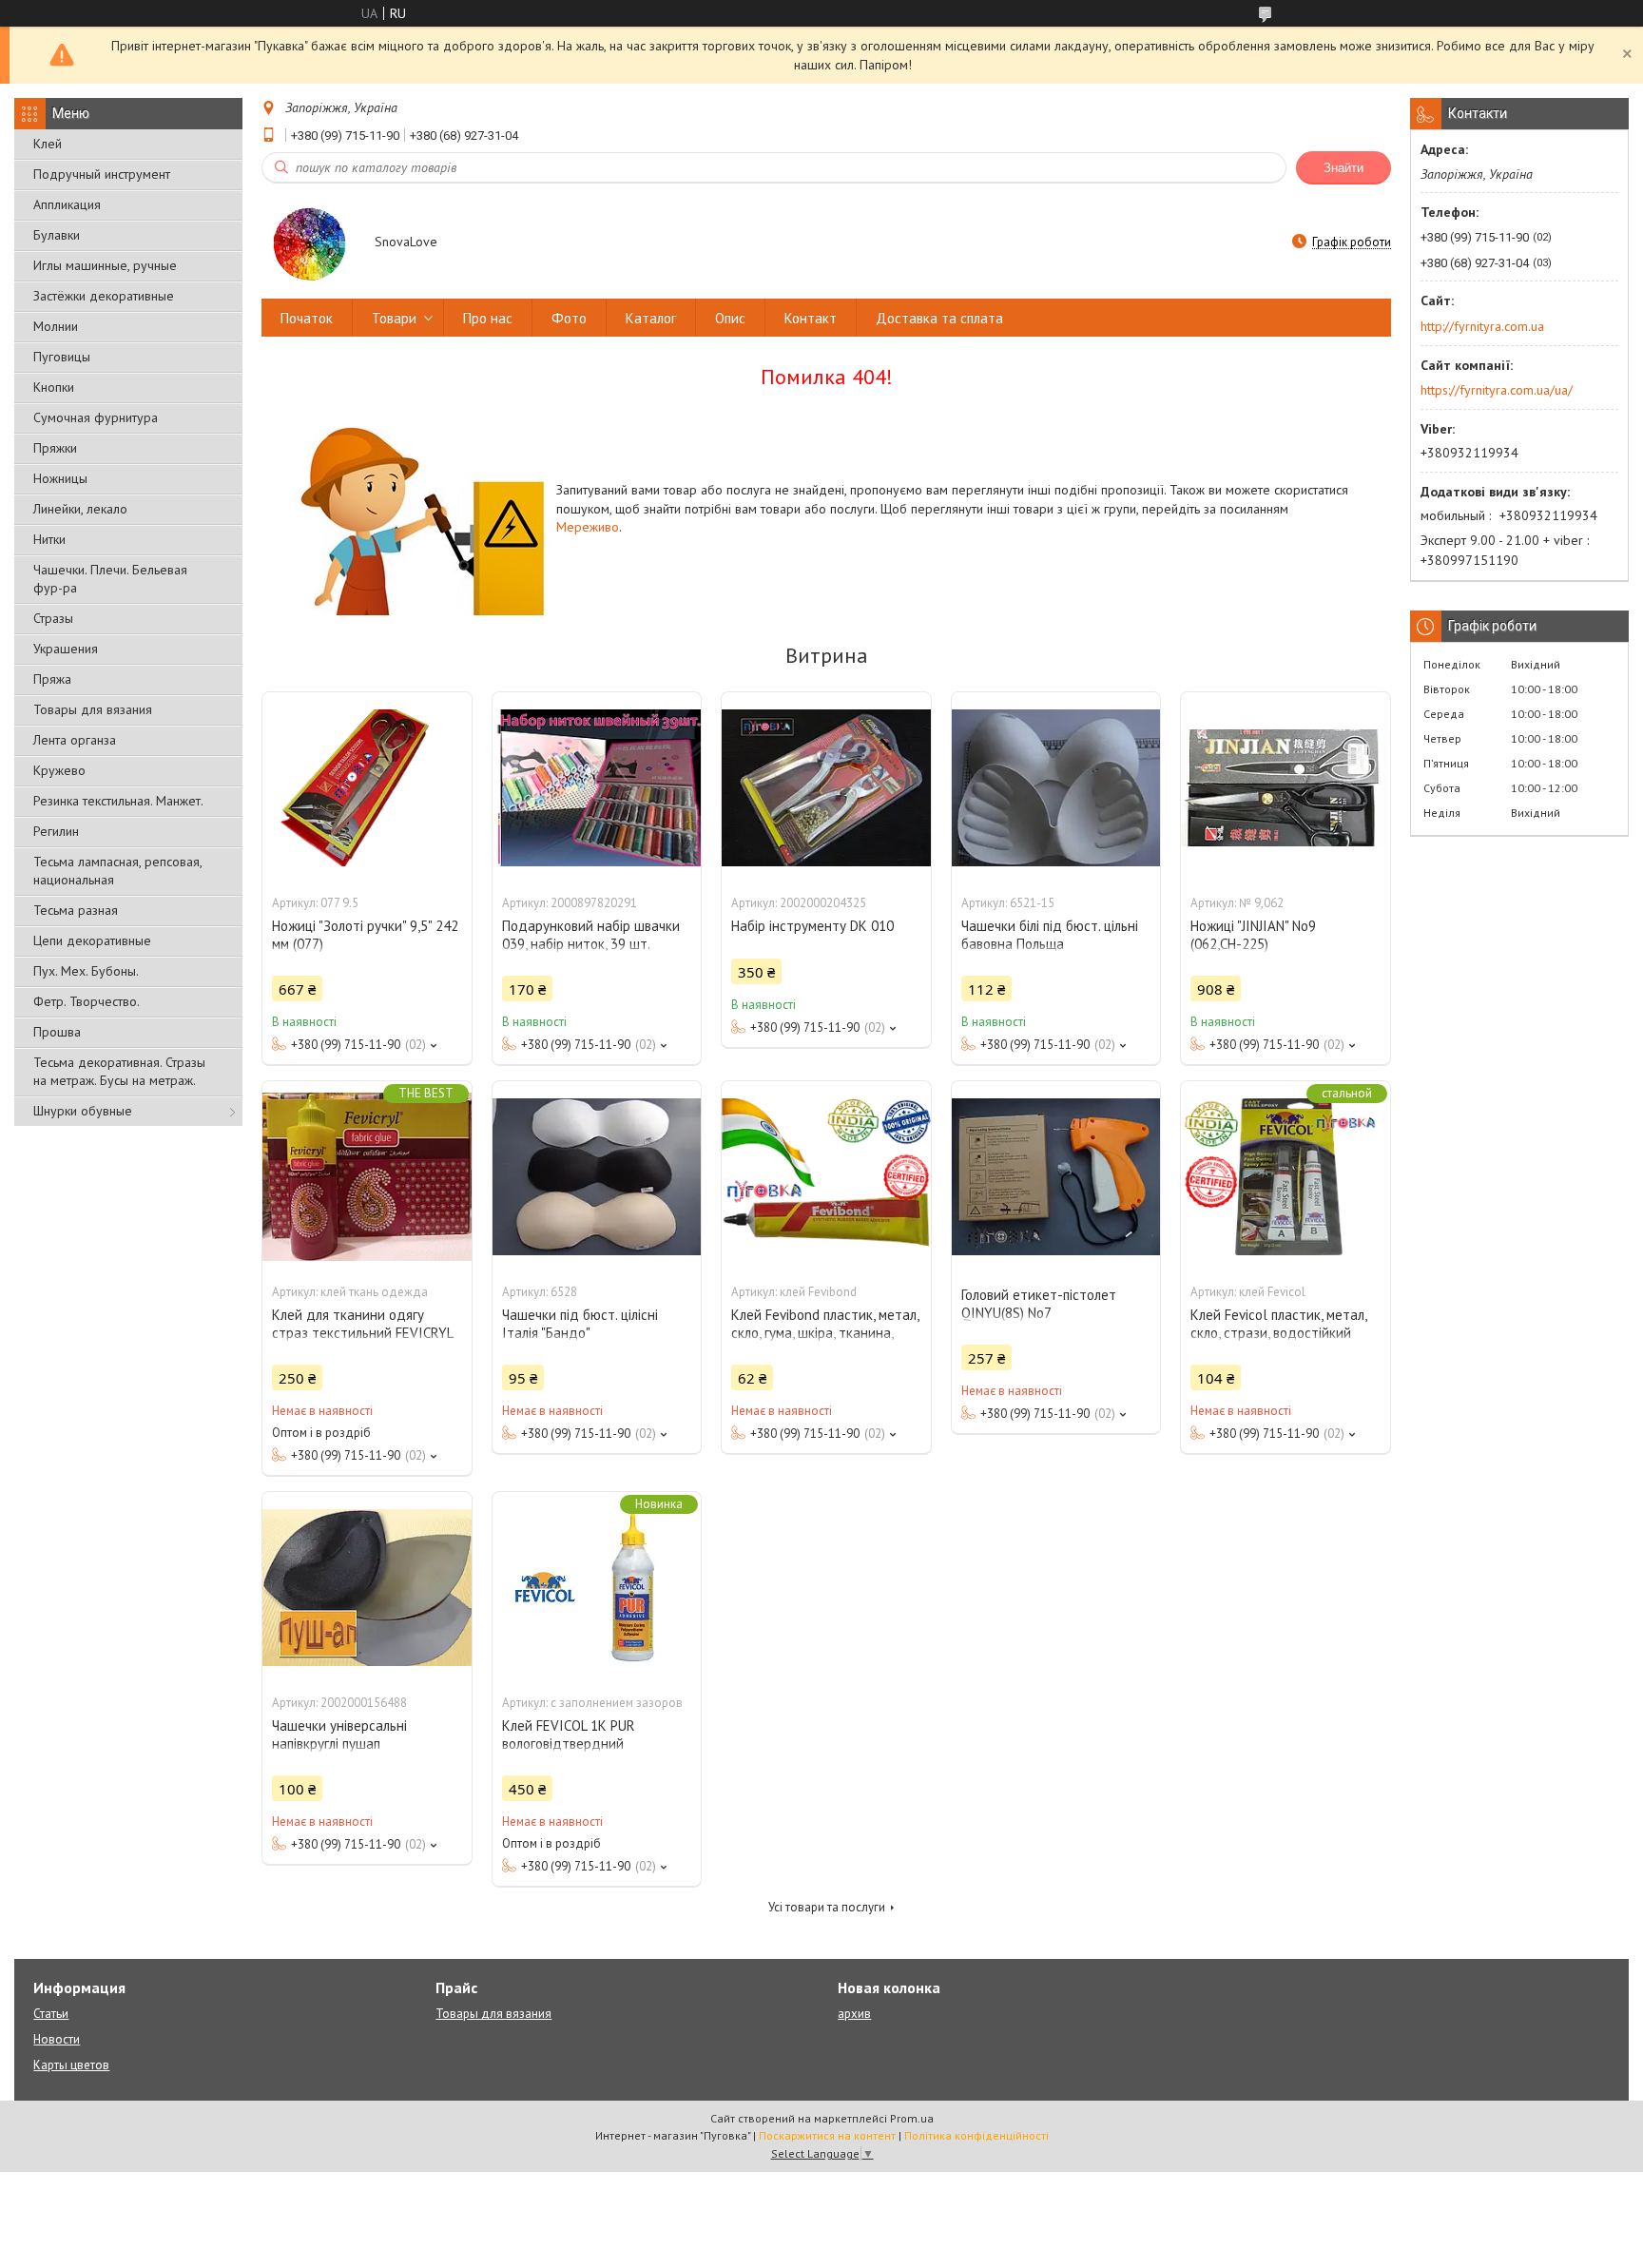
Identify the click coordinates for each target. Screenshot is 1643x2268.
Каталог (651, 318)
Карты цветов (71, 2065)
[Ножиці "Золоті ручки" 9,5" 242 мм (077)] (367, 787)
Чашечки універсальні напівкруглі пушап (339, 1735)
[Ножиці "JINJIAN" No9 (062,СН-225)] (1285, 787)
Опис (730, 318)
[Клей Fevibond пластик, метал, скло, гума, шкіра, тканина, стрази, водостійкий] (826, 1176)
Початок (307, 318)
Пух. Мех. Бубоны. (86, 971)
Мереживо (588, 527)
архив (854, 2014)
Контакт (811, 318)
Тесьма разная (76, 910)
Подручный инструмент (102, 174)
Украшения (66, 649)
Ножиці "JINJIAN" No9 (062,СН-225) (1253, 935)
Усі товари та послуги (827, 1907)
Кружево (59, 770)
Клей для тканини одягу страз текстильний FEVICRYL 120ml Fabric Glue (362, 1333)
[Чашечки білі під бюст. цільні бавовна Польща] (1056, 787)
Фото (569, 318)
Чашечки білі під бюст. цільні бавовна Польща (1050, 935)
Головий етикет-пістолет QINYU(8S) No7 (1039, 1304)
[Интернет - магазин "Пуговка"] (309, 243)
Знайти (1343, 168)
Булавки (57, 235)
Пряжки (55, 448)
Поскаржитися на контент (827, 2135)
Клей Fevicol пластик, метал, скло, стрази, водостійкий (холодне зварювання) (1278, 1333)
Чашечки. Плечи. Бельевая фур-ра (110, 579)
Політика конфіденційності (976, 2135)
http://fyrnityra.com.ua (1482, 326)
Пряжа (52, 679)
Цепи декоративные (92, 940)
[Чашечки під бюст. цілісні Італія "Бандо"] (597, 1176)
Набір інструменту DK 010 (812, 926)
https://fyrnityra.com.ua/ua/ (1497, 390)
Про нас (488, 318)
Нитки (49, 539)
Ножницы (60, 478)
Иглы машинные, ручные (105, 265)
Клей (48, 144)
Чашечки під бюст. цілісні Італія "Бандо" (580, 1324)
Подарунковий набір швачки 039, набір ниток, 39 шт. (591, 935)
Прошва (57, 1032)
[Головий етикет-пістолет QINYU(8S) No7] (1056, 1176)
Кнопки (54, 387)
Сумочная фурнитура (96, 417)
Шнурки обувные (83, 1111)
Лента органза (75, 740)
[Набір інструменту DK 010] (826, 787)
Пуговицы (62, 357)
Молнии (56, 326)
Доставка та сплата (939, 318)
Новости (57, 2039)
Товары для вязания (93, 709)
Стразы (53, 618)
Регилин (56, 831)
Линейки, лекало (80, 509)
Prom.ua (912, 2118)
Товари (394, 318)
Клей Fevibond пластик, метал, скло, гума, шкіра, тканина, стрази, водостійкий (825, 1333)
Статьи (51, 2014)
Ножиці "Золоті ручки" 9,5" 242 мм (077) (365, 935)
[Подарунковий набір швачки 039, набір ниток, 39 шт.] (597, 787)
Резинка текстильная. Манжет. (118, 801)
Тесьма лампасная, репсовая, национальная (117, 871)
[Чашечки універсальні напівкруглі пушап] (367, 1587)
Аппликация (67, 204)
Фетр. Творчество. (87, 1001)
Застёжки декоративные (104, 296)
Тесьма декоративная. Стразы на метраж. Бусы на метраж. (119, 1071)
